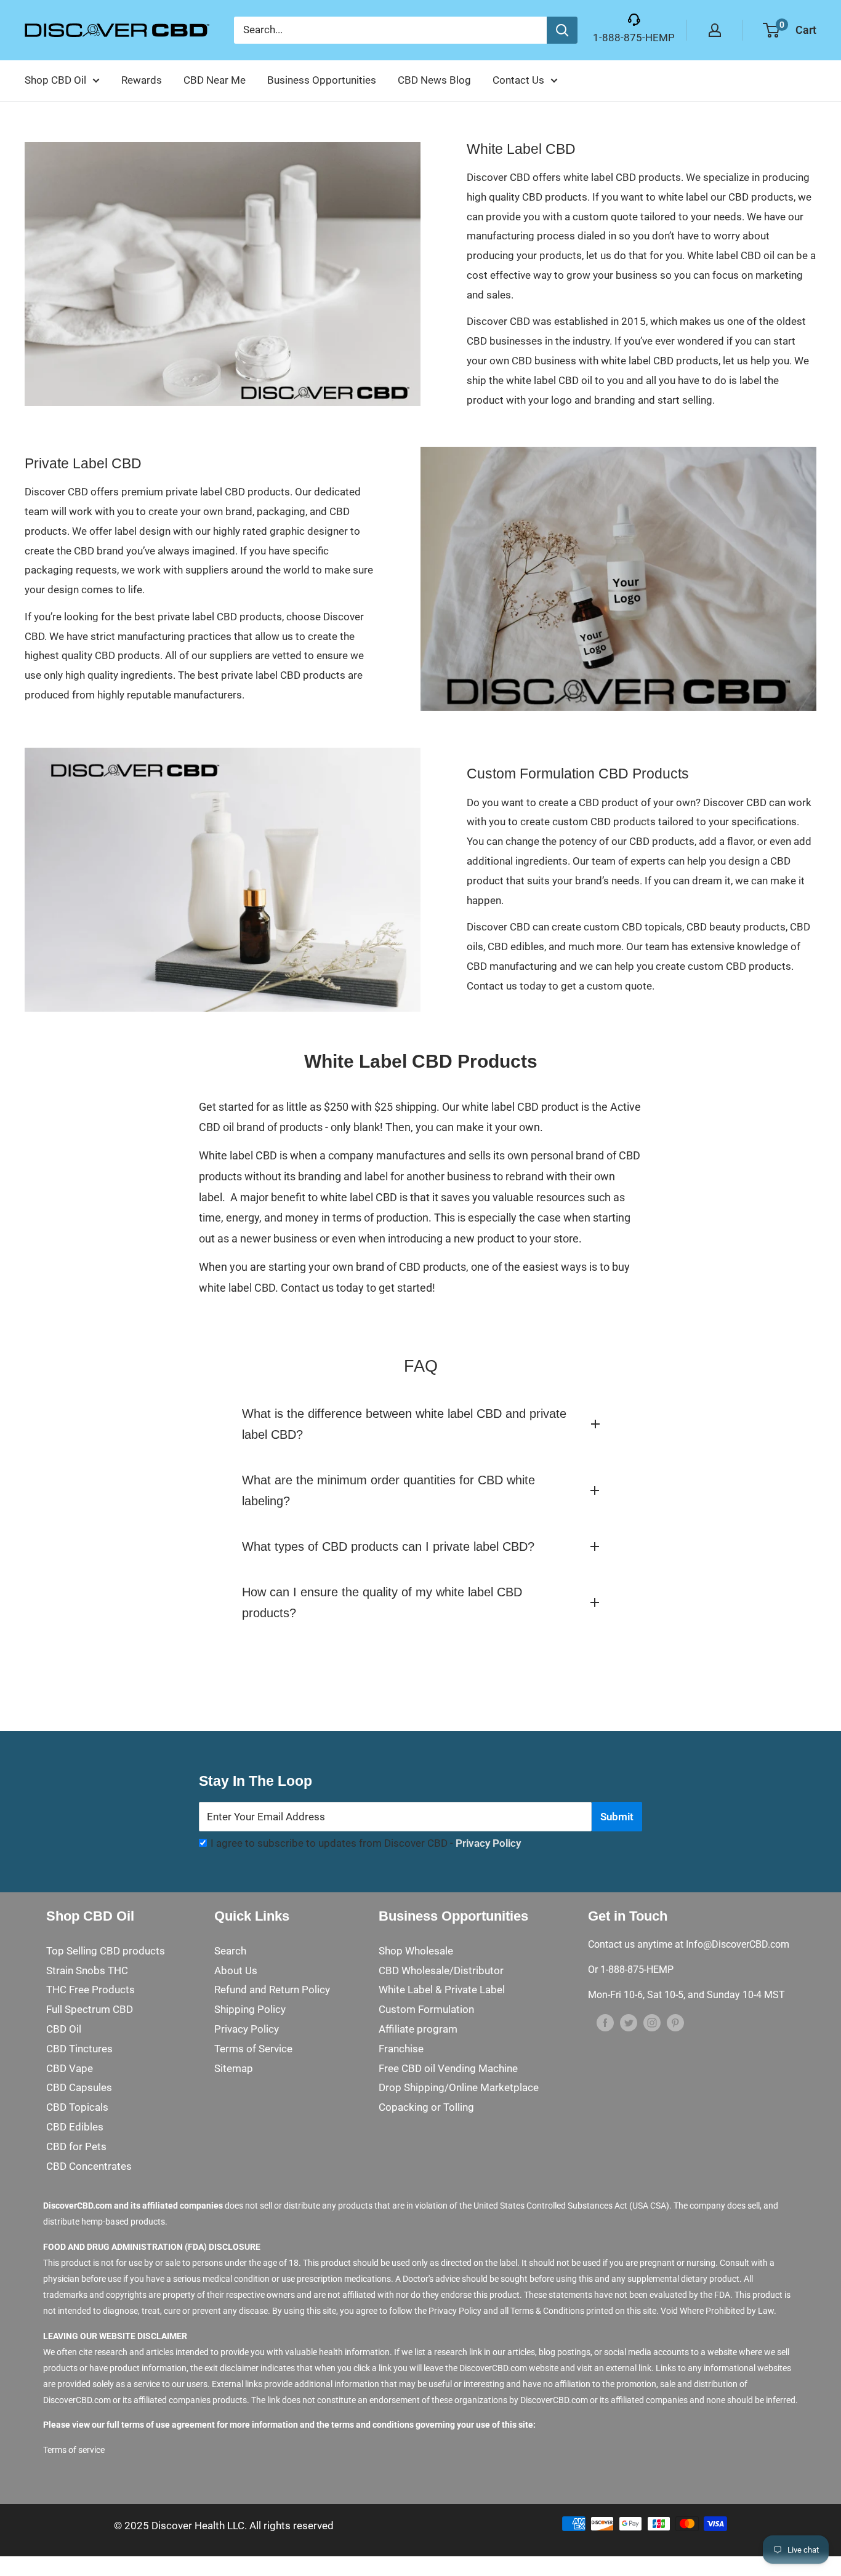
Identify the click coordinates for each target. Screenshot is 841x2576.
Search (230, 1951)
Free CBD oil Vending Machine (448, 2068)
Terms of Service (253, 2049)
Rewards (142, 80)
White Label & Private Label (442, 1990)
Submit (617, 1817)
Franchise (401, 2049)
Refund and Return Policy (272, 1990)
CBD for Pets (76, 2146)
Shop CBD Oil (55, 80)
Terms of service (74, 2450)
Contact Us (518, 80)
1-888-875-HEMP (634, 38)
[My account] (715, 30)
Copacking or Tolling (426, 2107)
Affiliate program (418, 2029)
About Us (236, 1970)
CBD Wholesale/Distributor (441, 1970)
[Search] (562, 30)
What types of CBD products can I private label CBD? (388, 1546)
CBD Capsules (79, 2087)
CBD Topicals (77, 2107)
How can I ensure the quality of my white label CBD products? (382, 1602)
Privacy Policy (488, 1843)
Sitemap (234, 2068)
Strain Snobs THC (87, 1970)
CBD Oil (64, 2029)
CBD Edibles (75, 2127)
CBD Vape (70, 2068)
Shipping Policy (250, 2009)
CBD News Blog (434, 80)
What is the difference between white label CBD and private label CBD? (404, 1424)
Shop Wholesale (416, 1951)
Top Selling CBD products (106, 1951)
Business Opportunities (322, 80)
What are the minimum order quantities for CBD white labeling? (388, 1490)
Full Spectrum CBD (90, 2009)
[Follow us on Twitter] (629, 2023)
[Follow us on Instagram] (652, 2023)
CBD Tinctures (79, 2049)
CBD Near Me (215, 80)
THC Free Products (91, 1990)
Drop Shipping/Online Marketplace (459, 2087)
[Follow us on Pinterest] (675, 2023)
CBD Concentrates (89, 2166)
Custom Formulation (426, 2009)
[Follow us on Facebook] (605, 2023)
